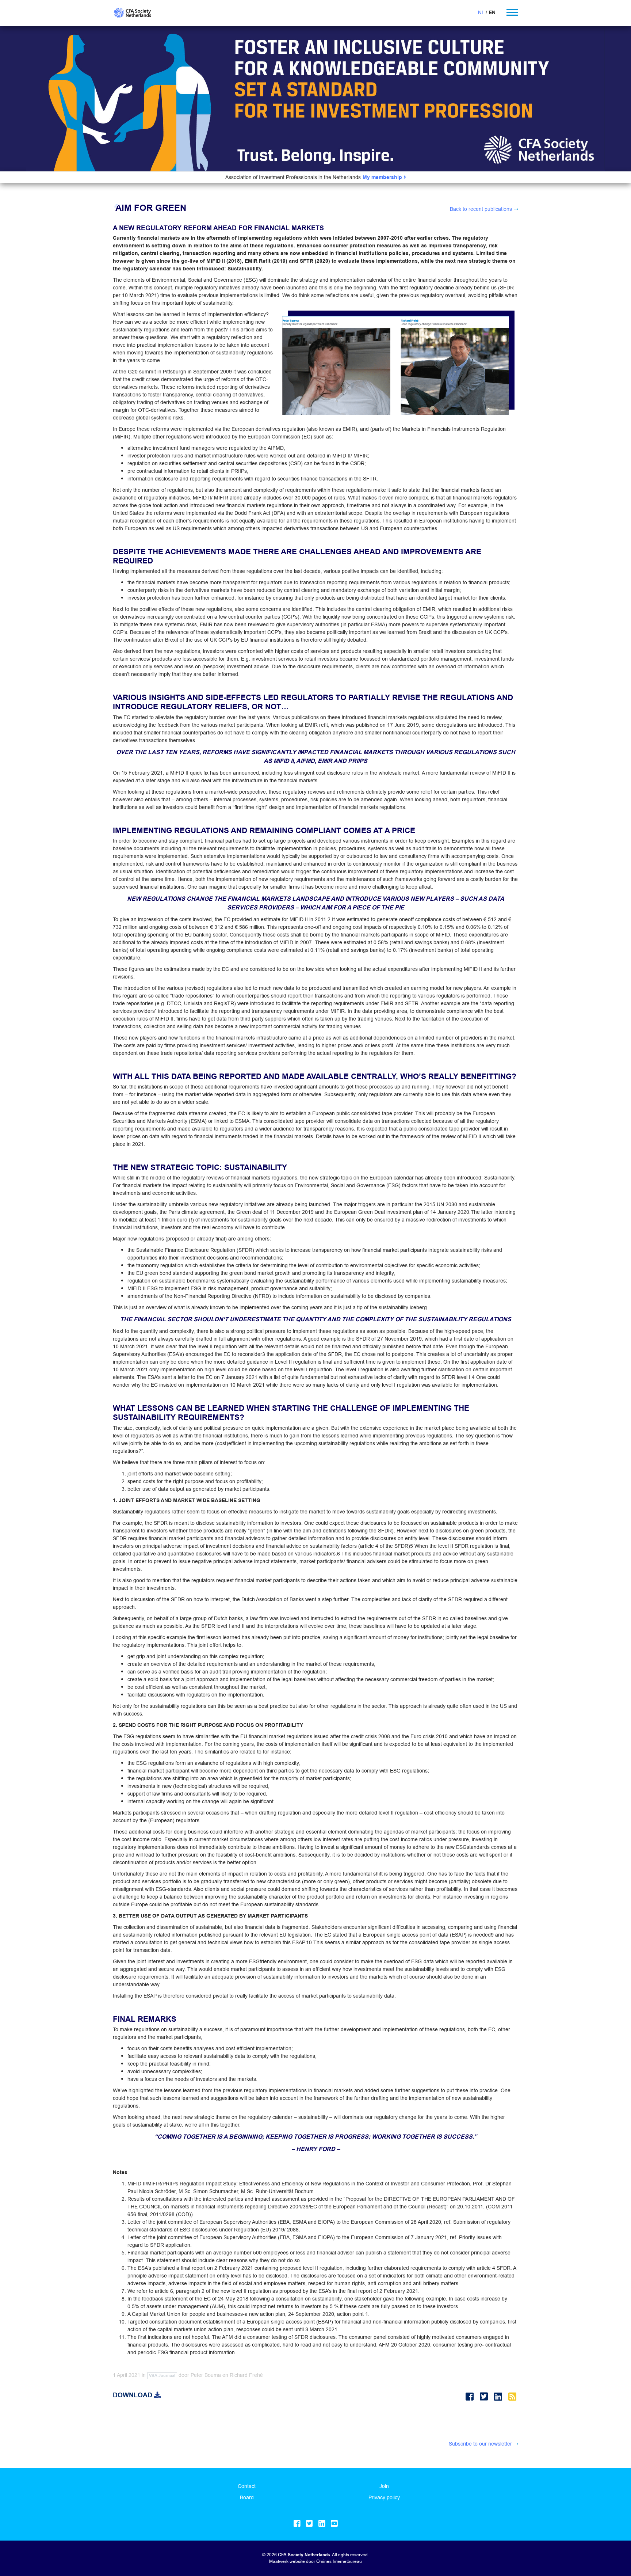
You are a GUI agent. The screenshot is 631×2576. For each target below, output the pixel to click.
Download (133, 2395)
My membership (383, 177)
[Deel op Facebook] (471, 2397)
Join (384, 2486)
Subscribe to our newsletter (480, 2444)
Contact (247, 2486)
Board (247, 2497)
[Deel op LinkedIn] (499, 2397)
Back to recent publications (481, 209)
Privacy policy (384, 2497)
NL (481, 12)
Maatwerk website (287, 2561)
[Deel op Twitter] (485, 2397)
